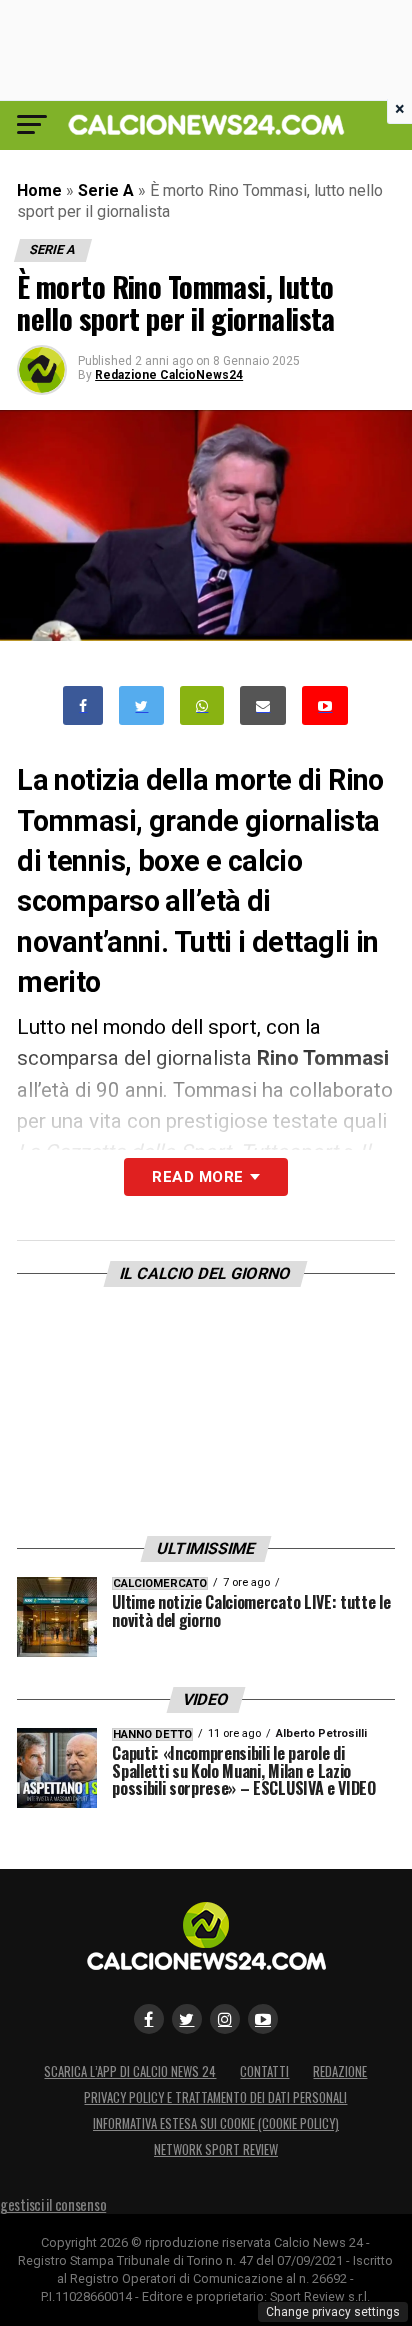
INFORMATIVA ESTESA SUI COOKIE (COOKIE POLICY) (216, 2123)
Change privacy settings (333, 2312)
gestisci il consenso (53, 2204)
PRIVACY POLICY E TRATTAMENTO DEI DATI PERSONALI (215, 2097)
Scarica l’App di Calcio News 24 (130, 2071)
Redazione (340, 2071)
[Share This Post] (202, 705)
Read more (197, 1177)
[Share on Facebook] (83, 705)
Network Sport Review (216, 2149)
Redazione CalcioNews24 (169, 375)
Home (39, 190)
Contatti (264, 2071)
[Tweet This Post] (141, 705)
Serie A (106, 190)
